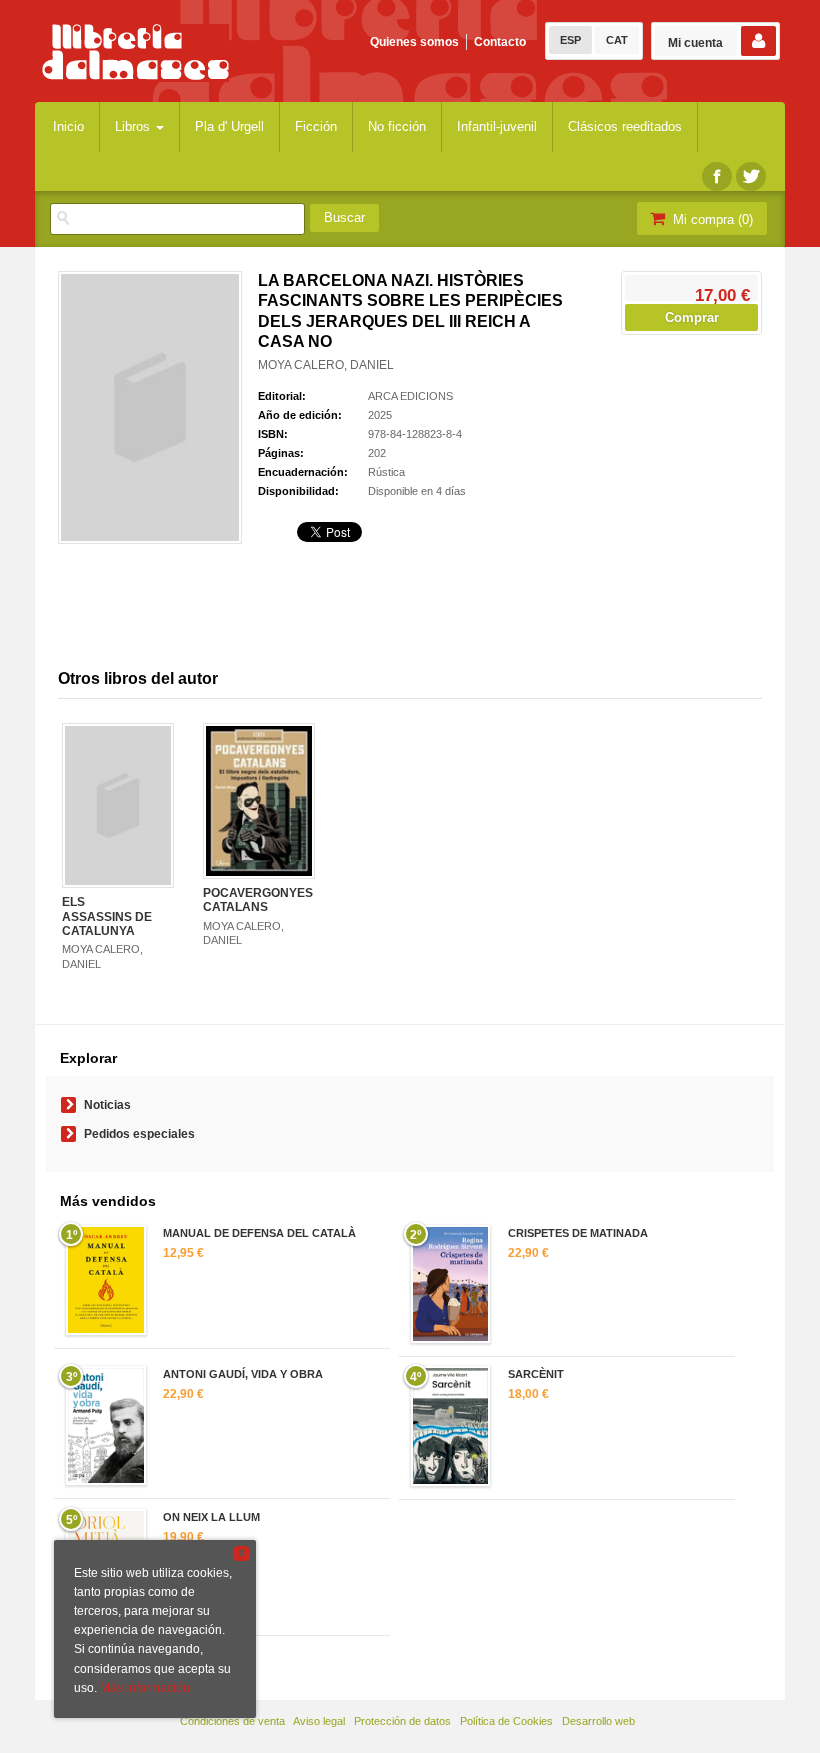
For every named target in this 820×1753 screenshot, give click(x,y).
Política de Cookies (506, 1721)
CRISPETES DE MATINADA (578, 1233)
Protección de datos (402, 1721)
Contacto (500, 42)
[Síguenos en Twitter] (751, 176)
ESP (570, 40)
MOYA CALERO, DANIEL (326, 365)
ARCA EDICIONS (410, 396)
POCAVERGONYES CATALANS (258, 900)
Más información (145, 1688)
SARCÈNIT (536, 1374)
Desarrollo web (598, 1721)
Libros (134, 126)
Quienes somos (414, 42)
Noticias (107, 1105)
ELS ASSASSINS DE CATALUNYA (107, 916)
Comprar (692, 317)
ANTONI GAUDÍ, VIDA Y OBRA (243, 1374)
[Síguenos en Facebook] (717, 176)
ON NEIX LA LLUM (211, 1517)
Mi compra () (711, 219)
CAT (617, 40)
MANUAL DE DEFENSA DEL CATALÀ (259, 1233)
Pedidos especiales (139, 1134)
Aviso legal (319, 1721)
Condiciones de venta (232, 1721)
